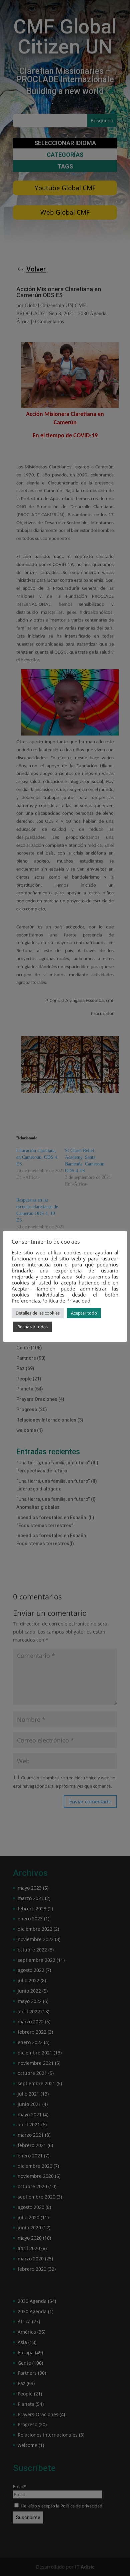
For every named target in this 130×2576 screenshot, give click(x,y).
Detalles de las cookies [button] (38, 1313)
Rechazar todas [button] (32, 1327)
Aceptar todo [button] (84, 1313)
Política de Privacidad (66, 1301)
